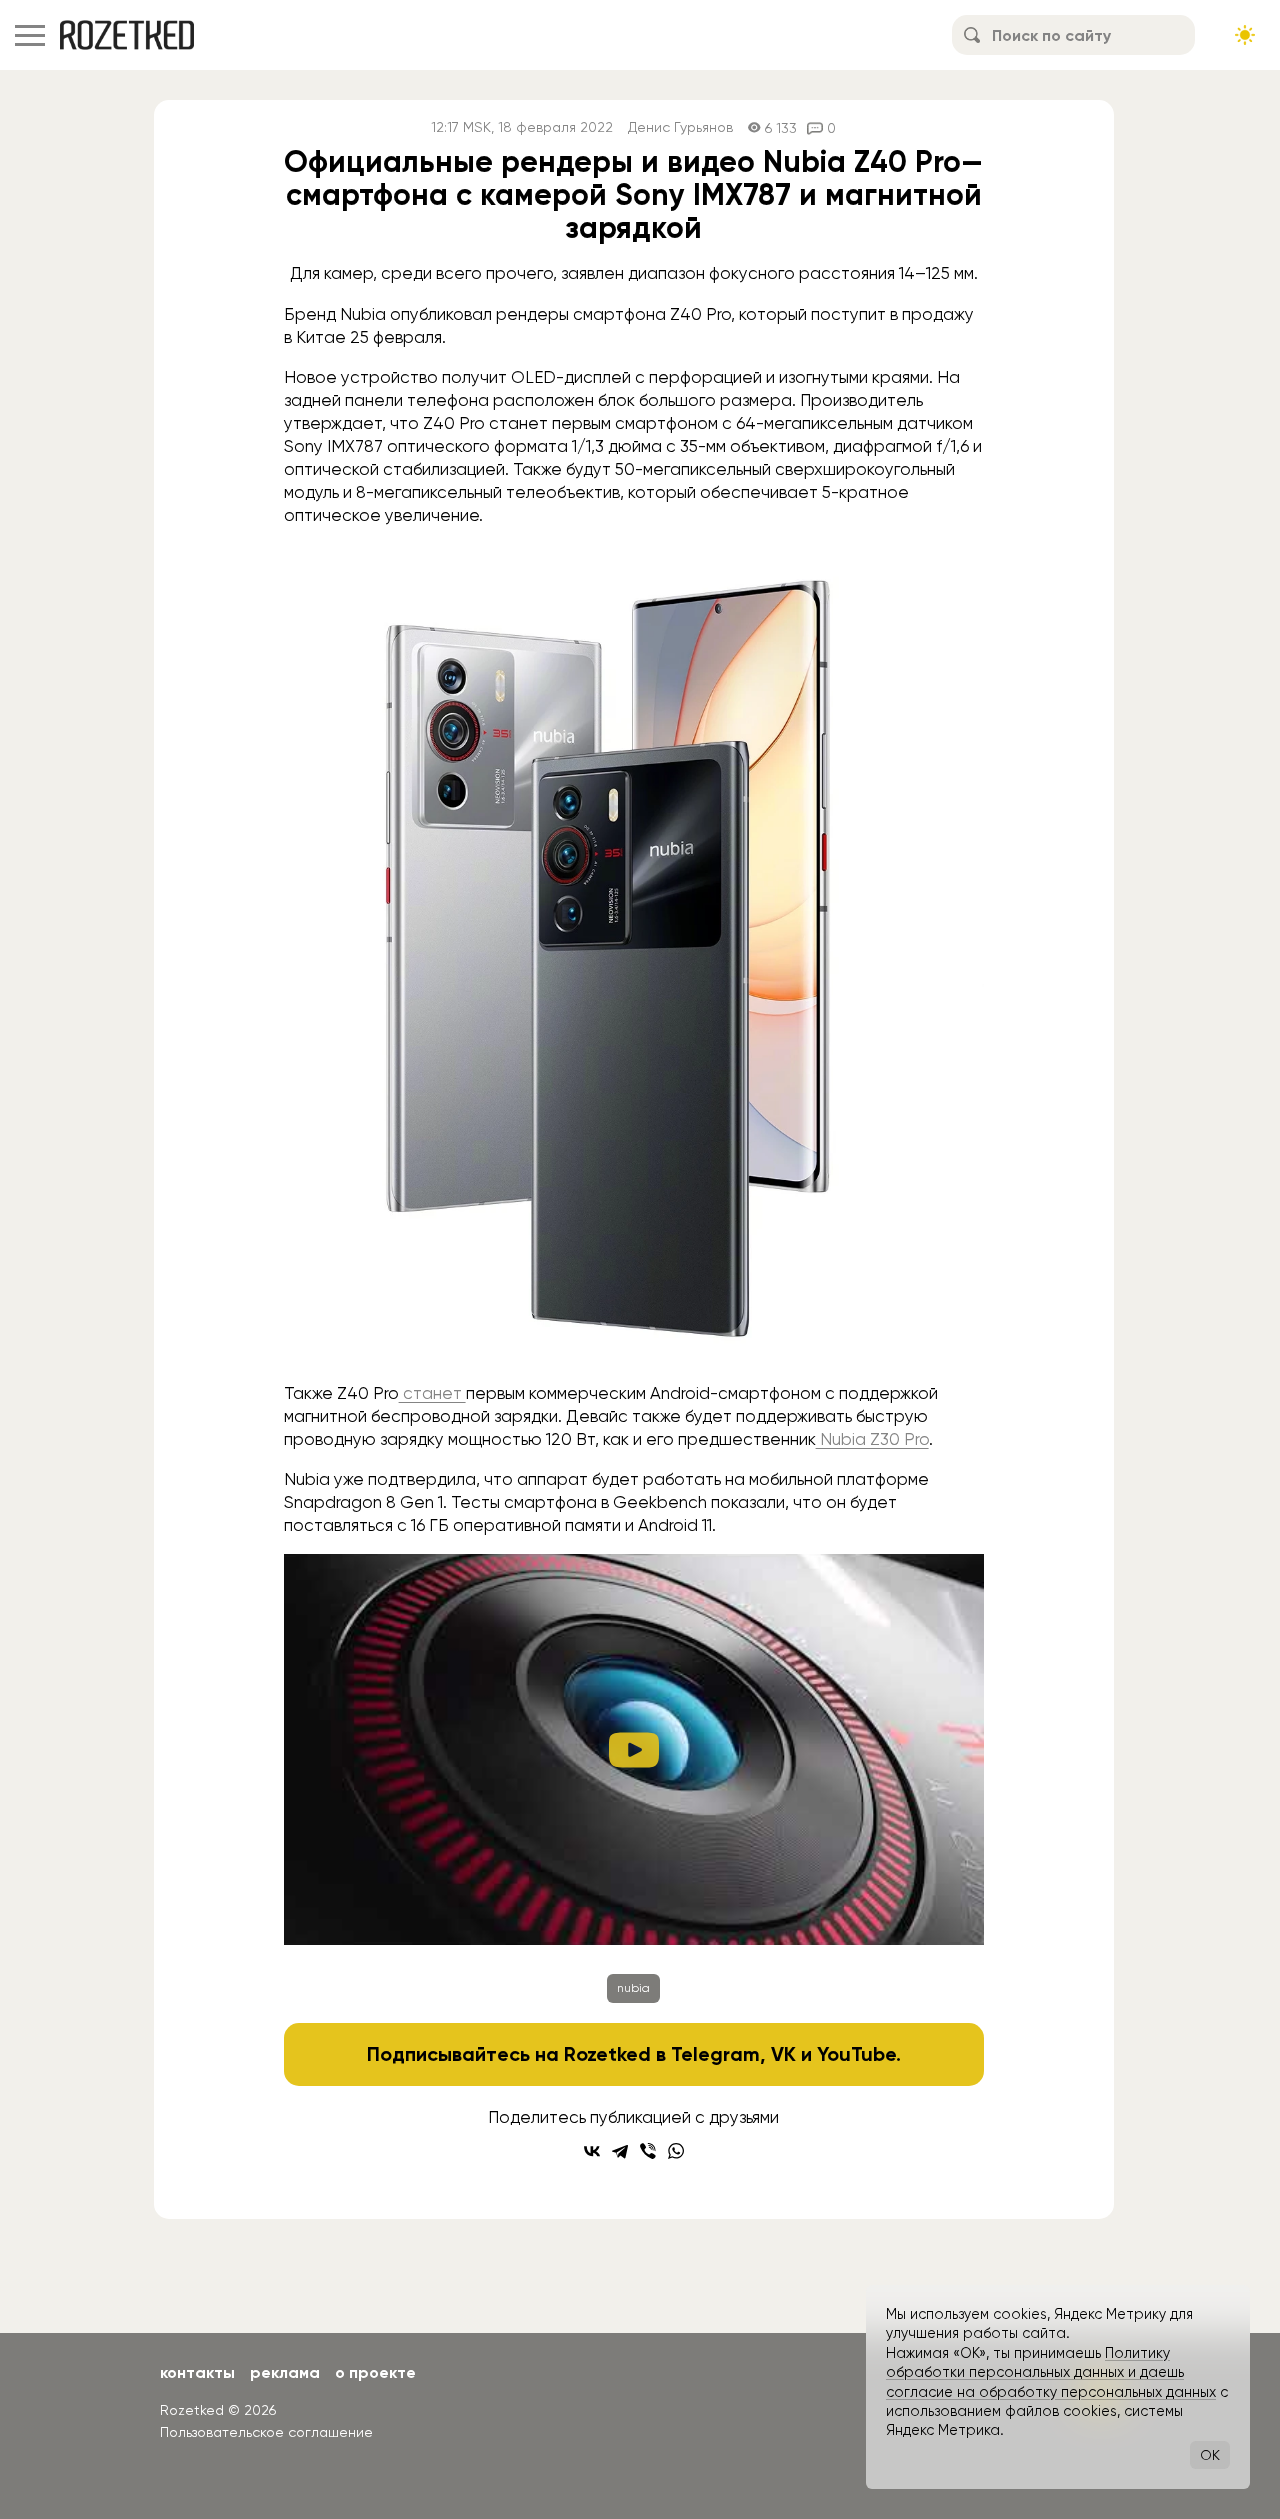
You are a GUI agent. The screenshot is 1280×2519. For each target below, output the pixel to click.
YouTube (856, 2054)
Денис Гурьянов (680, 127)
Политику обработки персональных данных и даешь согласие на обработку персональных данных (1051, 2372)
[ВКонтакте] (592, 2151)
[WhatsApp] (676, 2151)
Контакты (197, 2372)
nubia (633, 1988)
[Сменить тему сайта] (1245, 35)
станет (432, 1393)
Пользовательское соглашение (266, 2432)
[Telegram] (620, 2151)
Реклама (285, 2372)
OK (1210, 2455)
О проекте (375, 2372)
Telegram (715, 2054)
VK (783, 2054)
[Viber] (648, 2151)
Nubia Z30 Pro (872, 1439)
